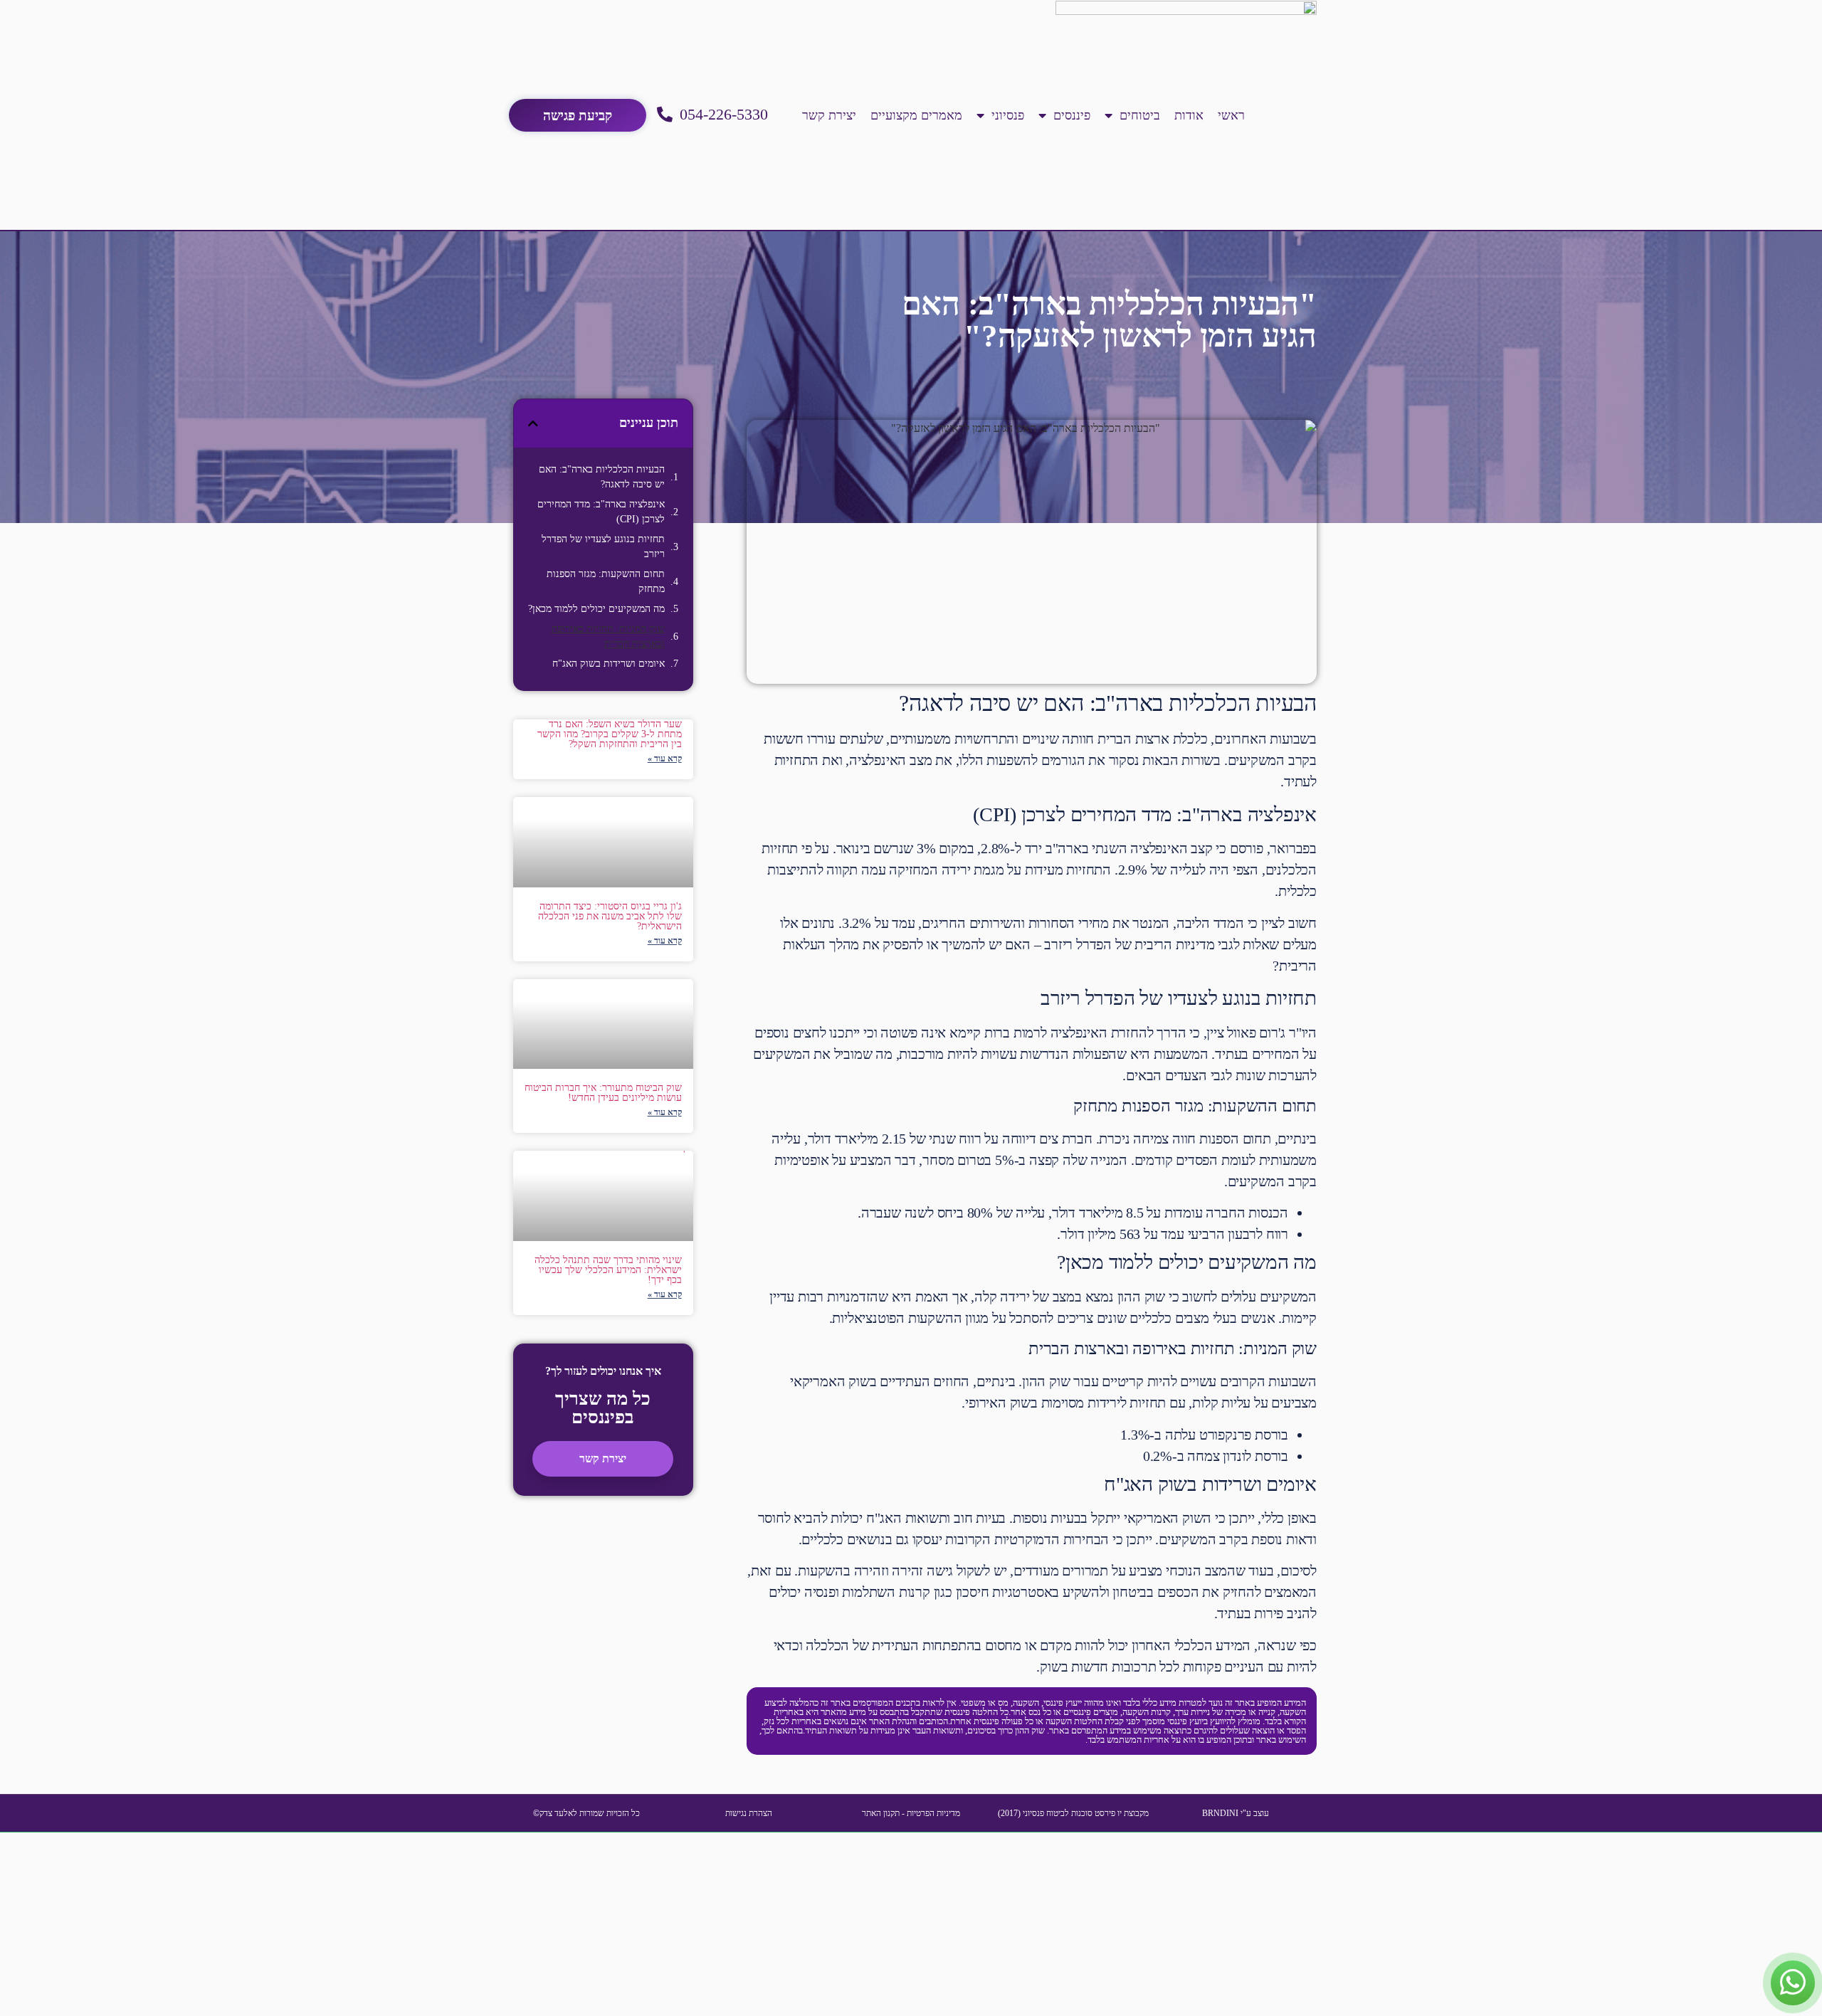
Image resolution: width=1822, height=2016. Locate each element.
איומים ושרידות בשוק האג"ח (609, 664)
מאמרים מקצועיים (916, 115)
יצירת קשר (829, 115)
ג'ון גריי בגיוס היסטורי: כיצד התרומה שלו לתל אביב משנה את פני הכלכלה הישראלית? (610, 916)
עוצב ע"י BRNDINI (1236, 1813)
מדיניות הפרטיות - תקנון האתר (911, 1813)
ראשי (1231, 115)
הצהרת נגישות (749, 1813)
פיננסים (1072, 115)
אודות (1189, 115)
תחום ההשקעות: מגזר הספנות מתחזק (606, 581)
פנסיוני (1008, 115)
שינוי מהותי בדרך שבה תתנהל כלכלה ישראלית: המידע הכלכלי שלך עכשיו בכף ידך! (608, 1270)
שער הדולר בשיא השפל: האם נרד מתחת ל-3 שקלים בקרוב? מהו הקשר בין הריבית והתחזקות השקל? (610, 734)
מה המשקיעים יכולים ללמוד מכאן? (596, 609)
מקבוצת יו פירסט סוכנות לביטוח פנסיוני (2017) (1073, 1813)
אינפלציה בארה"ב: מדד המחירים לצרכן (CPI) (601, 512)
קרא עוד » (665, 759)
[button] (533, 423)
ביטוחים (1140, 115)
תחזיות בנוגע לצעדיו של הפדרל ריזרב (603, 547)
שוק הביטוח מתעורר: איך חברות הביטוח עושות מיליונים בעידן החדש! (603, 1093)
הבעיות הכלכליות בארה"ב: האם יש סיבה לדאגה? (602, 477)
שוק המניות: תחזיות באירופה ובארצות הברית (608, 636)
